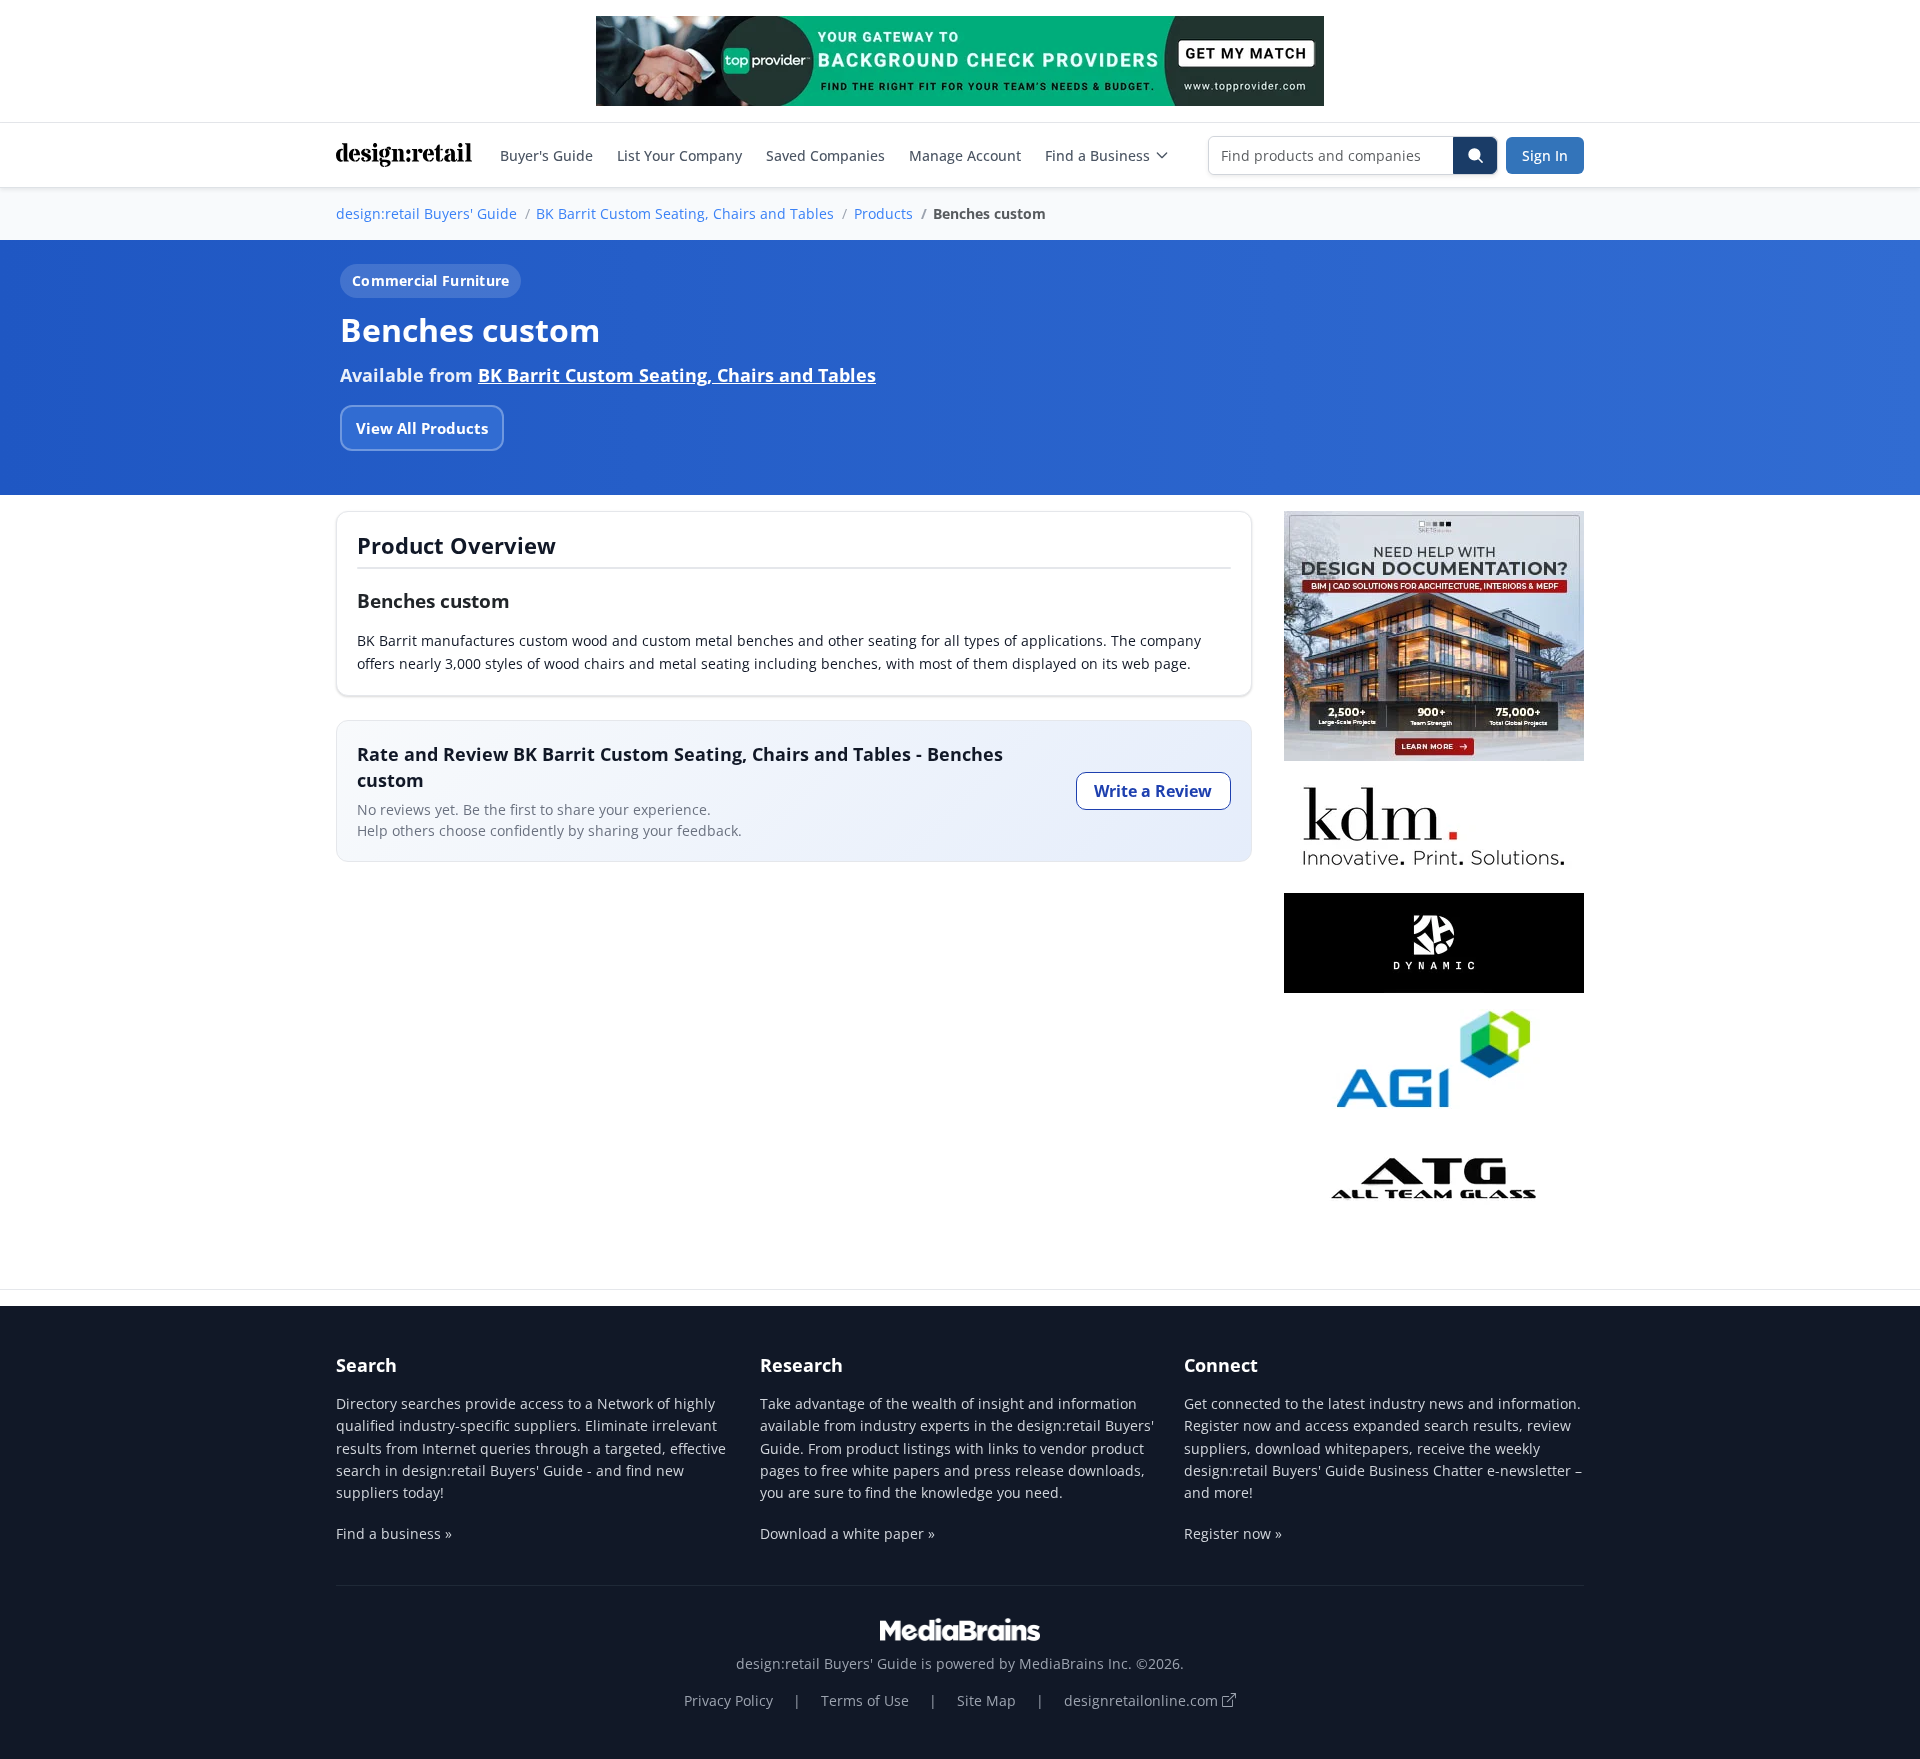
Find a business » (394, 1533)
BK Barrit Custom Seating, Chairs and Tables (685, 213)
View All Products (422, 428)
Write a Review (1153, 791)
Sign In (1545, 155)
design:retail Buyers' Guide (426, 213)
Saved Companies (825, 155)
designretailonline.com (1143, 1700)
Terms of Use (865, 1700)
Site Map (986, 1700)
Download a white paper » (847, 1533)
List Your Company (679, 155)
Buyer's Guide (546, 155)
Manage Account (965, 155)
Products (883, 213)
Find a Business (1097, 155)
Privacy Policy (728, 1700)
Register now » (1233, 1533)
